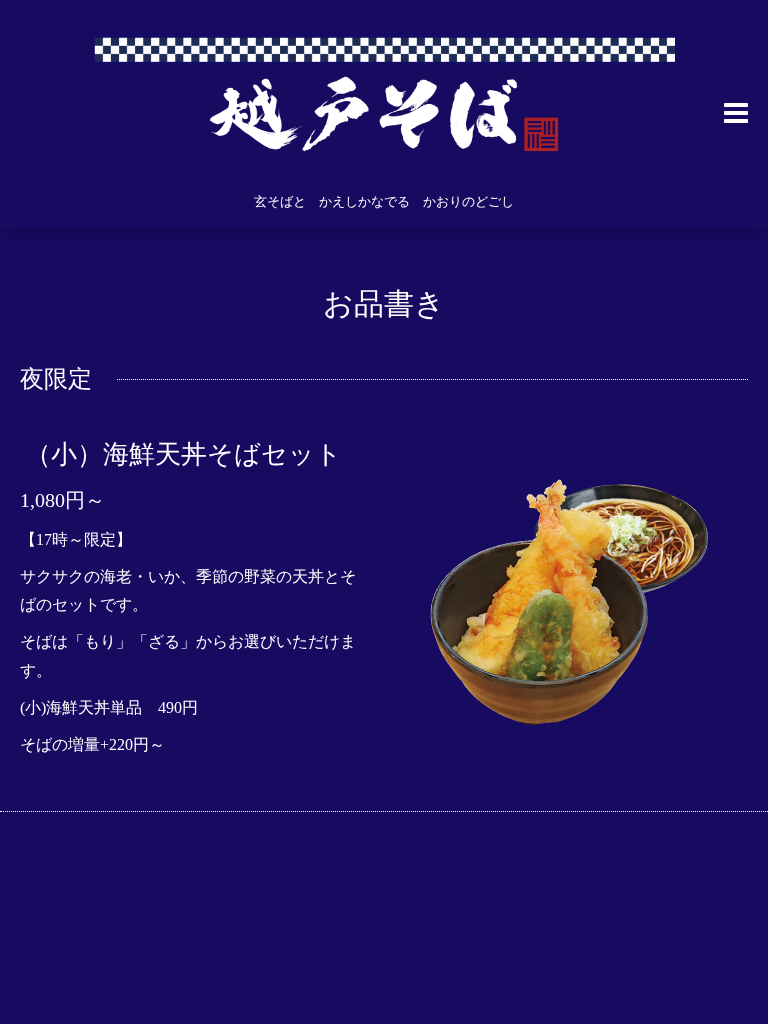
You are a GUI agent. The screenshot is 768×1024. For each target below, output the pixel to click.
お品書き (384, 303)
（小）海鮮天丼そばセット (183, 454)
